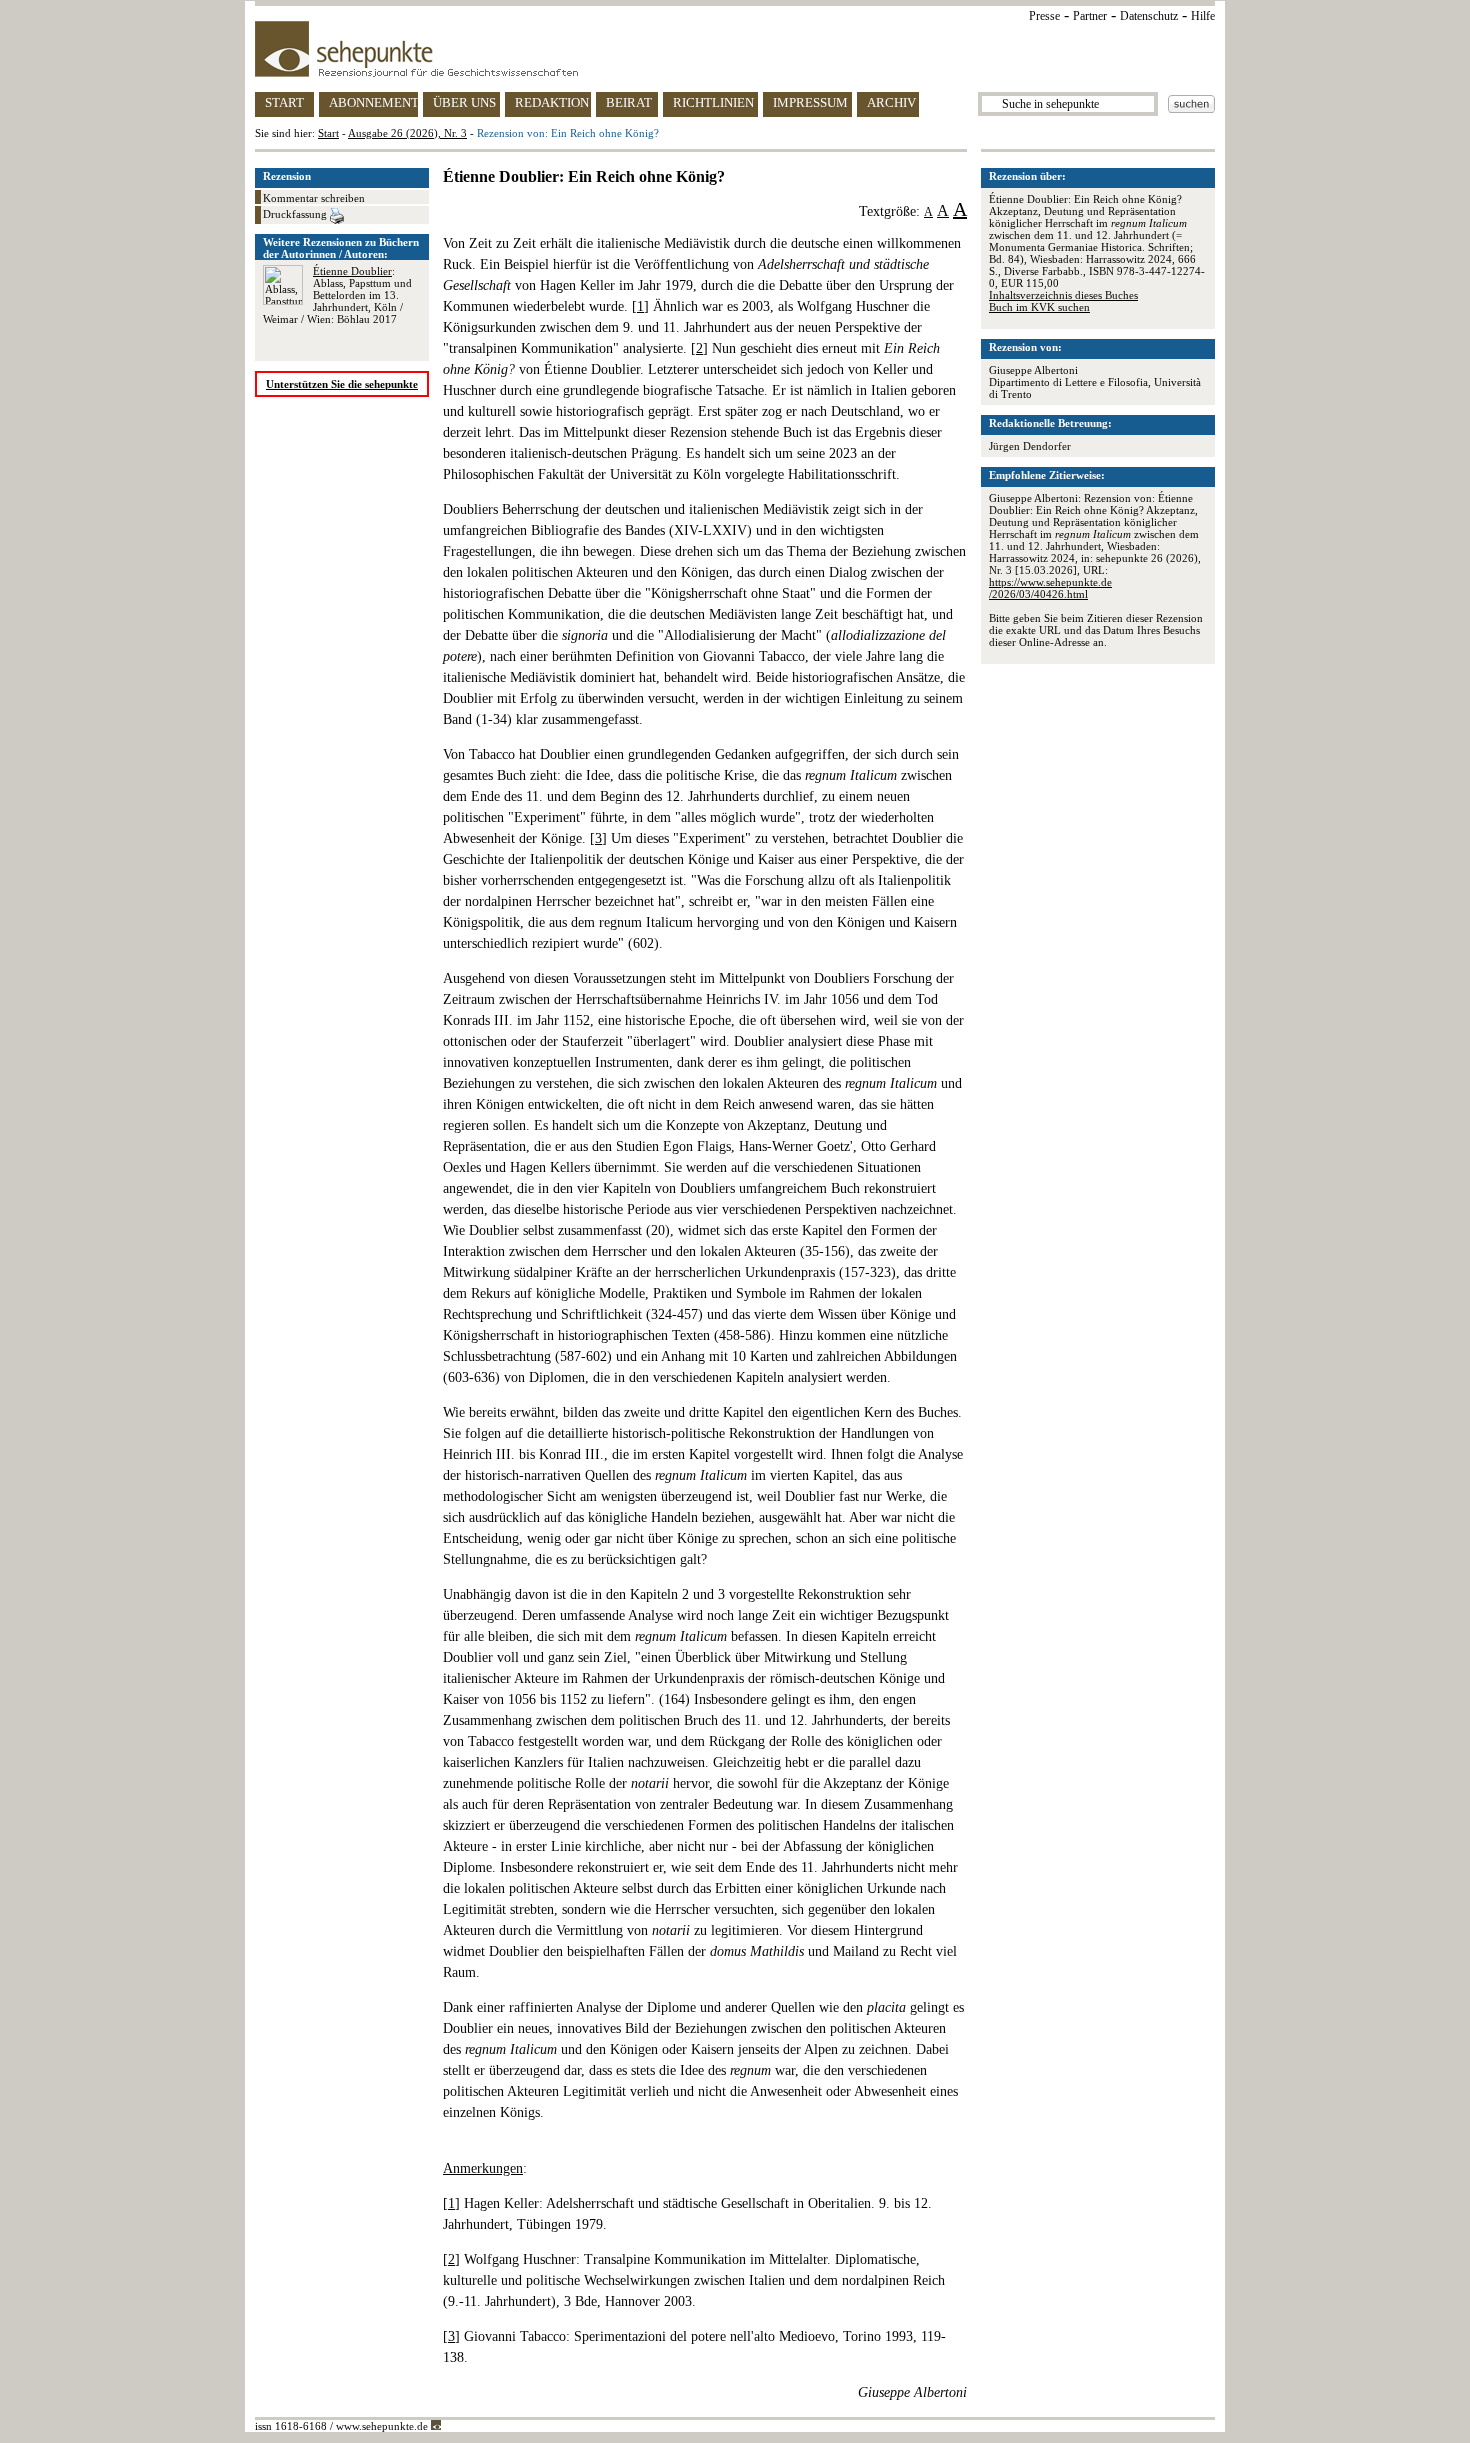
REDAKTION (552, 102)
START (284, 102)
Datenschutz (1149, 16)
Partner (1090, 16)
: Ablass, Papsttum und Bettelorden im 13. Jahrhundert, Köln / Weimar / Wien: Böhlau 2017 (337, 295)
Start (328, 133)
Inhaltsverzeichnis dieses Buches (1063, 295)
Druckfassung (296, 214)
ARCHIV (891, 102)
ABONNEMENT (373, 102)
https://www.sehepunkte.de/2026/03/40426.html (1050, 588)
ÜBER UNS (464, 102)
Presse (1044, 16)
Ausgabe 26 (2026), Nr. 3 (407, 133)
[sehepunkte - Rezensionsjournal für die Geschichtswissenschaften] (735, 49)
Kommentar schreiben (314, 198)
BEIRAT (629, 102)
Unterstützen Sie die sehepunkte (342, 384)
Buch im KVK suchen (1039, 307)
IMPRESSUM (810, 102)
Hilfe (1203, 16)
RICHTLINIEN (713, 102)
